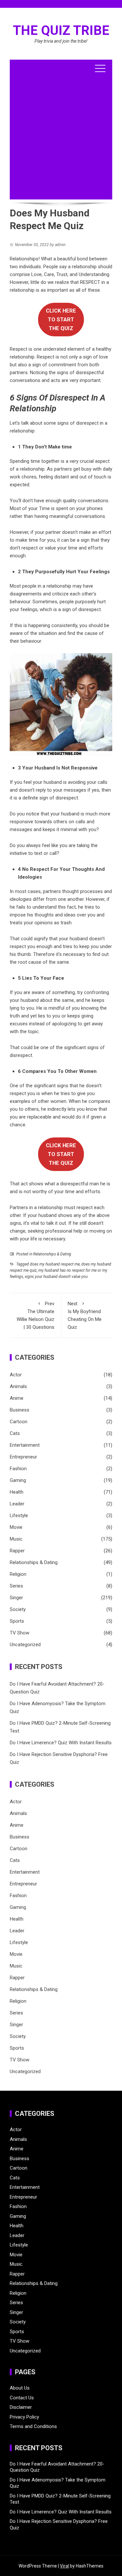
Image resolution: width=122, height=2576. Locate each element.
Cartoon (19, 1422)
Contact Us (22, 2398)
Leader (17, 1504)
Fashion (18, 1469)
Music (16, 1539)
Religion (18, 1574)
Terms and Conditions (33, 2426)
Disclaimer (21, 2407)
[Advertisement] (61, 138)
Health (17, 1492)
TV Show (20, 1633)
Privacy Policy (24, 2417)
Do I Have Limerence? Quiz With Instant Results (61, 1743)
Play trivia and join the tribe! (61, 41)
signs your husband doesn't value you (56, 1277)
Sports (17, 1621)
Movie (16, 1527)
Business (20, 1410)
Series (16, 1586)
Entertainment (25, 1445)
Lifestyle (19, 1515)
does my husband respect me (55, 1264)
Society (18, 1609)
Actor (16, 1375)
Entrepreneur (23, 1457)
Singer (16, 1598)
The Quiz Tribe (61, 30)
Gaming (18, 1480)
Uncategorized (25, 1645)
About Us (20, 2388)
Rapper (17, 1551)
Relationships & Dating (52, 1254)
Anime (17, 1398)
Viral (64, 2566)
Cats (15, 1433)
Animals (18, 1386)
